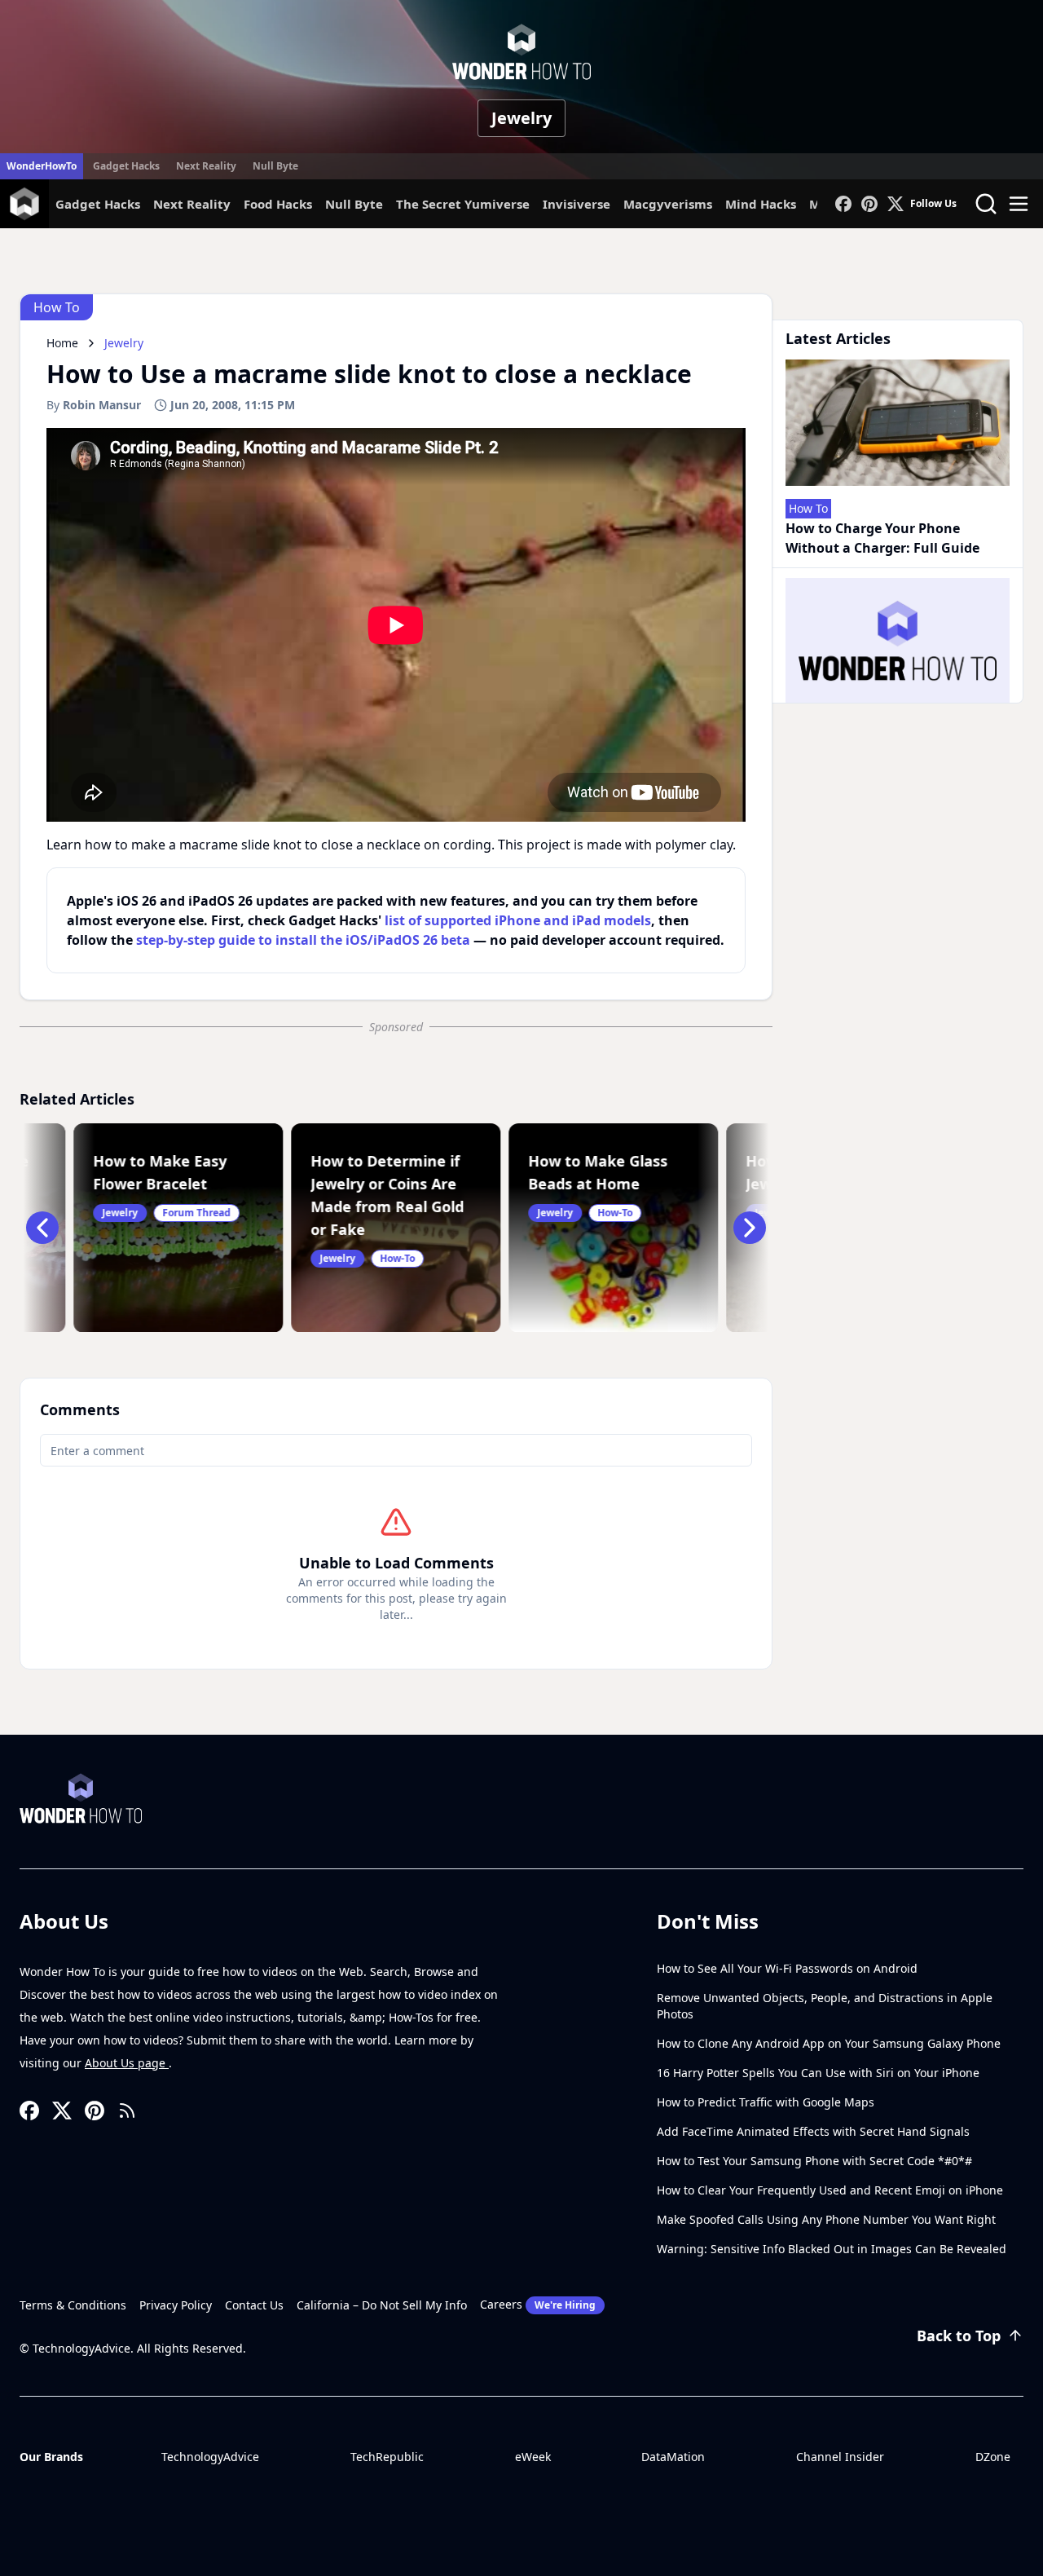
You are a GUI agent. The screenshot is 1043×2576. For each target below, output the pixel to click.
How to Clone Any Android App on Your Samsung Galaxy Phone (829, 2043)
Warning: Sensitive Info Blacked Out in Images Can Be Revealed (832, 2249)
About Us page (127, 2063)
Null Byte (275, 166)
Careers (538, 2304)
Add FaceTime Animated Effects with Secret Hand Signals (813, 2131)
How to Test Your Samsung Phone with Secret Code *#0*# (814, 2161)
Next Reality (206, 166)
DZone (993, 2457)
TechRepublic (387, 2457)
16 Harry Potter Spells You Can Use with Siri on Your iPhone (818, 2073)
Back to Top (959, 2336)
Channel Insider (840, 2457)
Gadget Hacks (126, 166)
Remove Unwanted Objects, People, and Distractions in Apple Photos (825, 2006)
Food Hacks (278, 204)
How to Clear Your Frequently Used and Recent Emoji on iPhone (830, 2190)
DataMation (673, 2457)
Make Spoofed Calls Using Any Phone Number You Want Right (826, 2219)
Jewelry (521, 118)
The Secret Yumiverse (463, 204)
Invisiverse (577, 204)
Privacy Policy (176, 2305)
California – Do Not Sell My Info (382, 2305)
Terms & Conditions (73, 2305)
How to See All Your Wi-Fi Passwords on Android (787, 1968)
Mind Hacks (761, 204)
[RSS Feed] (127, 2111)
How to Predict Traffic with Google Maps (766, 2102)
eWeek (533, 2457)
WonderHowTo (42, 166)
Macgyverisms (668, 204)
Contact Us (254, 2305)
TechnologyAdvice (210, 2457)
